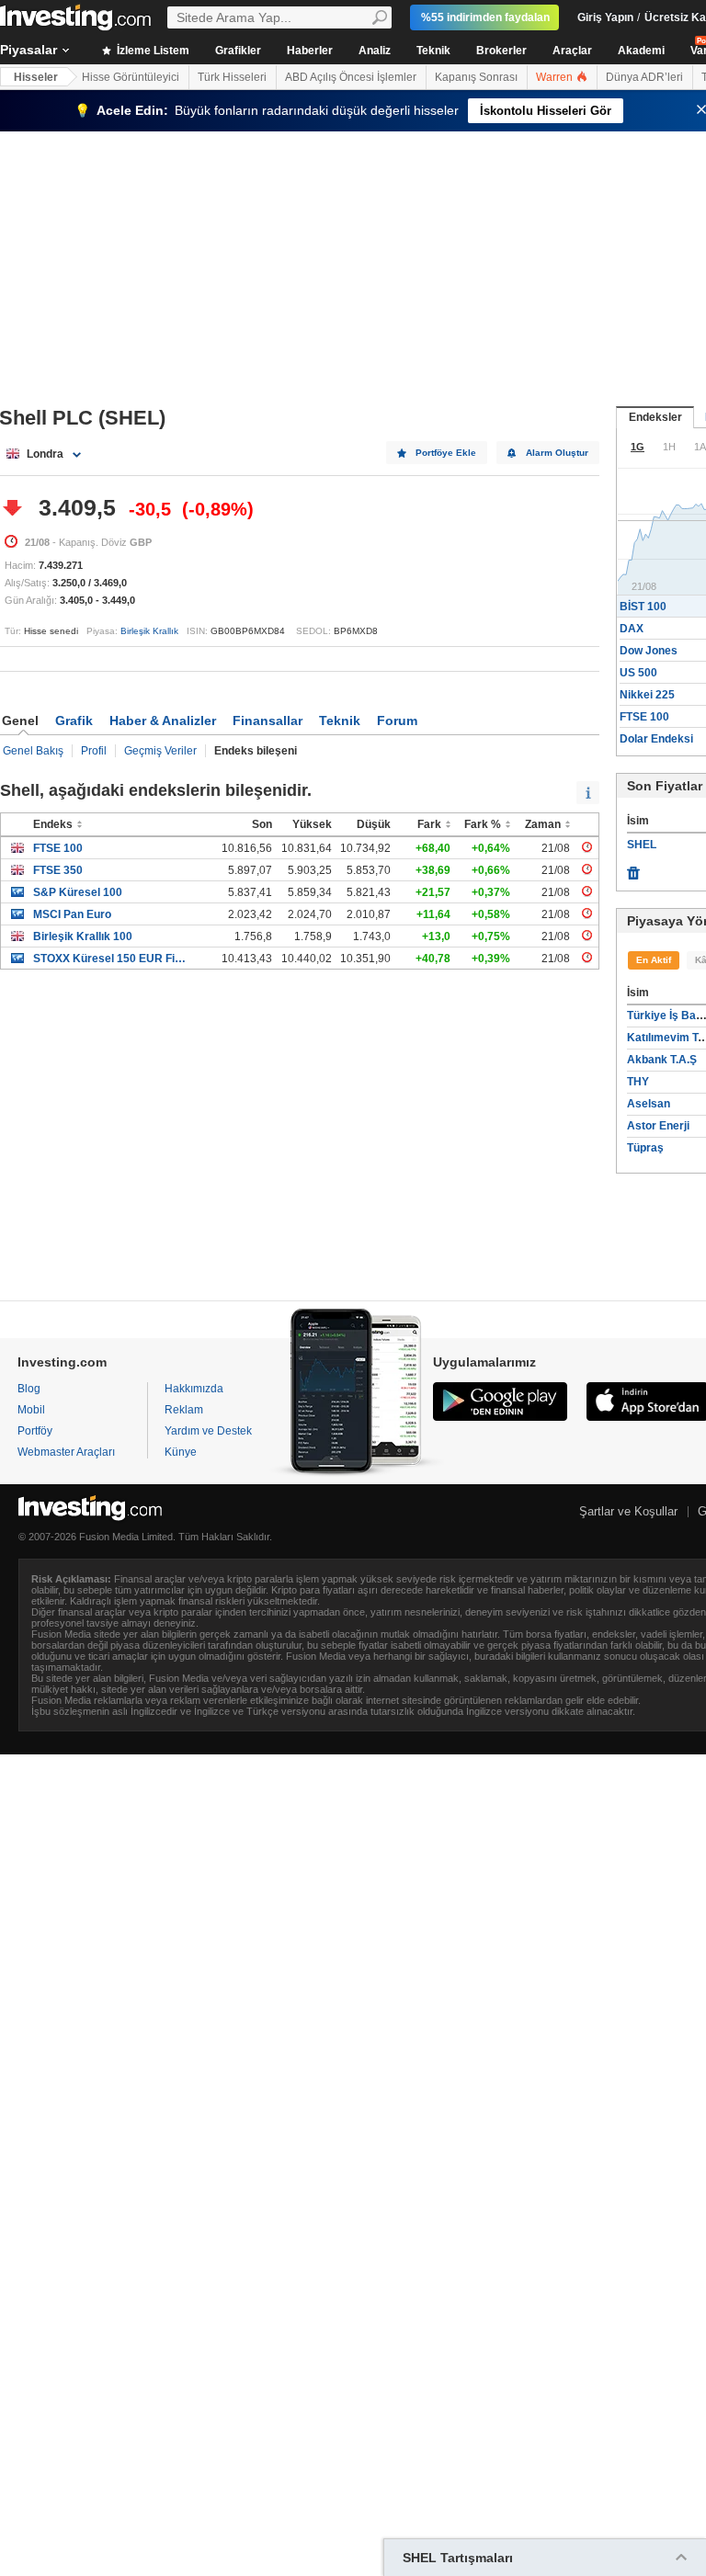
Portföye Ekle (446, 453)
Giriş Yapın (605, 17)
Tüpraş (645, 1148)
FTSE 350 (58, 870)
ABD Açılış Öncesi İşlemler (351, 77)
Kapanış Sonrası (476, 77)
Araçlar (572, 51)
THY (638, 1082)
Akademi (641, 51)
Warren (556, 77)
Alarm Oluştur (557, 453)
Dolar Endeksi (656, 739)
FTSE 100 (58, 848)
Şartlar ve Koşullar (628, 1511)
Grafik (74, 721)
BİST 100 (643, 607)
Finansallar (268, 721)
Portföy (35, 1431)
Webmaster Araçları (66, 1452)
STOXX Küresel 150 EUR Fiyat (112, 959)
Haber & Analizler (163, 721)
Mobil (31, 1410)
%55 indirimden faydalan (485, 17)
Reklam (184, 1410)
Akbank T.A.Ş (662, 1060)
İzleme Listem (152, 51)
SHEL (642, 845)
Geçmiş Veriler (160, 751)
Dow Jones (649, 651)
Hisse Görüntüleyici (131, 77)
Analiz (375, 51)
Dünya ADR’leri (644, 77)
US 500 (638, 673)
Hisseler (36, 77)
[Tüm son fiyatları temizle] (633, 868)
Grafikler (238, 51)
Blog (29, 1389)
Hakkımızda (194, 1389)
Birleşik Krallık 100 (83, 936)
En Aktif (654, 960)
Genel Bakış (33, 751)
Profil (94, 751)
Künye (181, 1452)
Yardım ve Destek (208, 1431)
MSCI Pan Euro (72, 914)
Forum (397, 721)
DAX (632, 629)
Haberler (310, 51)
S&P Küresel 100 (78, 892)
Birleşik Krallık (149, 631)
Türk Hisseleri (232, 77)
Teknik (433, 51)
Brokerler (501, 51)
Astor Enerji (658, 1126)
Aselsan (649, 1104)
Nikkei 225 (647, 695)
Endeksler (655, 417)
